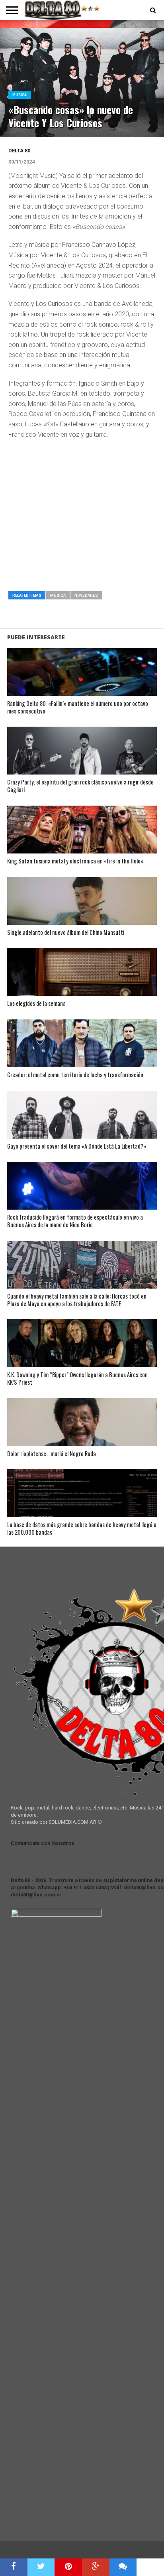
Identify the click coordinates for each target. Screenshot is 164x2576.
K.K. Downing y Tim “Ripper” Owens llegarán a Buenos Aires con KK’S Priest (77, 1379)
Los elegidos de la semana (36, 1004)
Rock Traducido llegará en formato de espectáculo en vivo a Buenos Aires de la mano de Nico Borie (75, 1221)
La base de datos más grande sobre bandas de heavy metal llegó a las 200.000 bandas (82, 1528)
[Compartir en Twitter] (41, 2567)
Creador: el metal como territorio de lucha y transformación (75, 1075)
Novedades (86, 595)
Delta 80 (19, 151)
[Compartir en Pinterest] (68, 2567)
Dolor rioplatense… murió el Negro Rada (52, 1454)
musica (58, 595)
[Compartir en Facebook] (14, 2567)
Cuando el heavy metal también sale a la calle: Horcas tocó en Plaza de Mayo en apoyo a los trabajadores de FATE (77, 1300)
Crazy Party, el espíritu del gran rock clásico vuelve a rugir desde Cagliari (80, 786)
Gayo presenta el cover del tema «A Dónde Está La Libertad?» (77, 1146)
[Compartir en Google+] (96, 2567)
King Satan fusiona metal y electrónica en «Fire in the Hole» (75, 861)
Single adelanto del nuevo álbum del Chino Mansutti (66, 933)
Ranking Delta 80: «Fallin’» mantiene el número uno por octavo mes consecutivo (78, 707)
